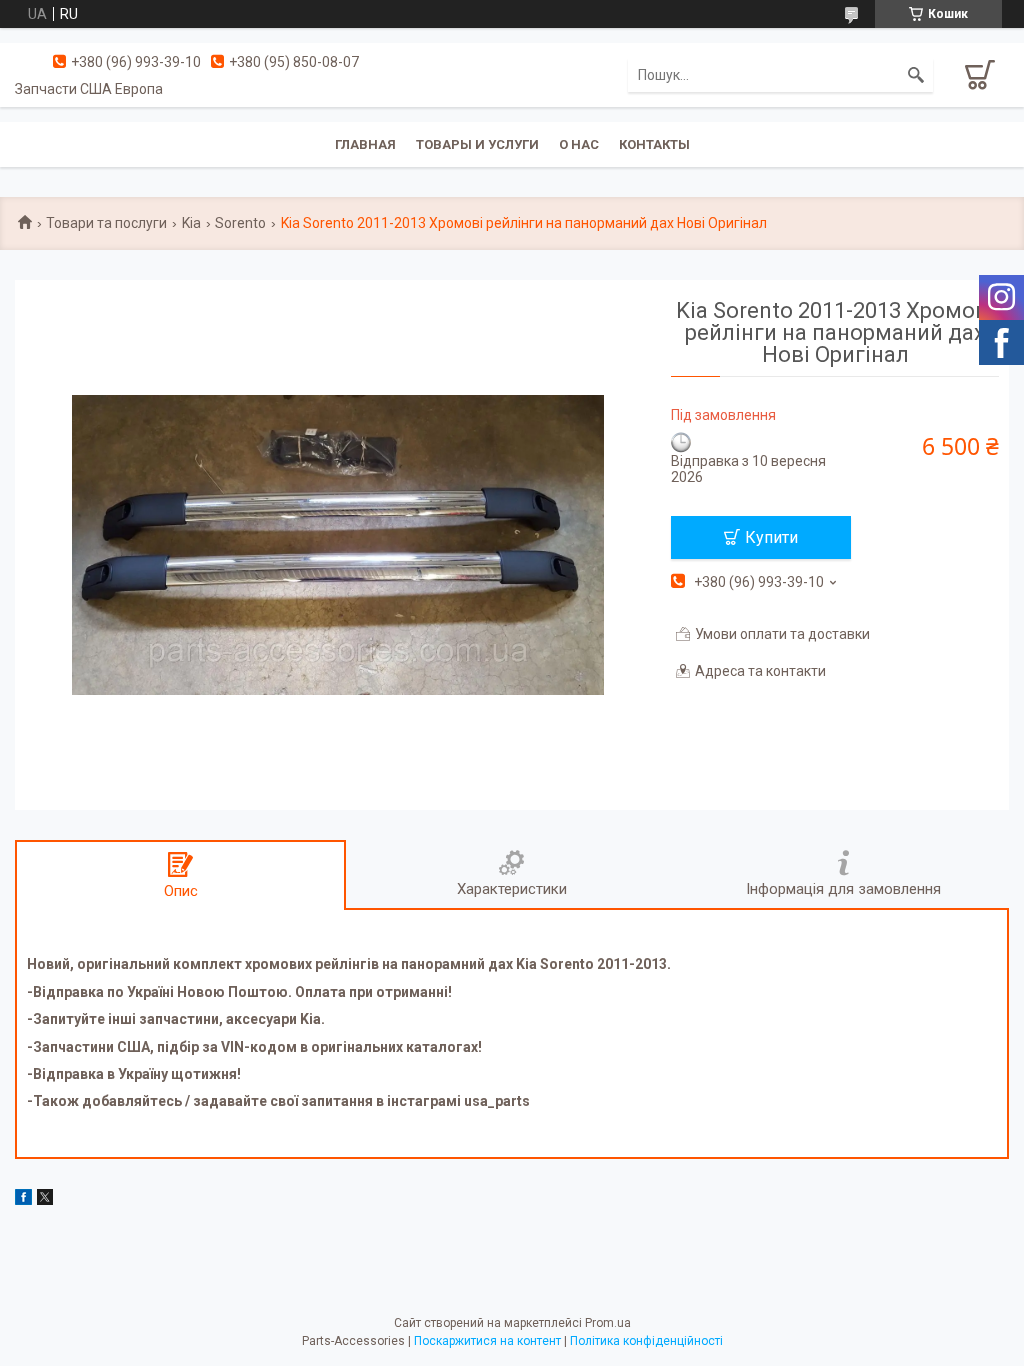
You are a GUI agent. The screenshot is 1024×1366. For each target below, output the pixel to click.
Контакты (654, 144)
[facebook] (23, 1200)
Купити (771, 537)
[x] (45, 1200)
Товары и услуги (477, 144)
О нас (579, 144)
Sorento (240, 223)
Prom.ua (608, 1323)
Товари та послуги (106, 223)
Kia (191, 223)
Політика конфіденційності (646, 1341)
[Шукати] (916, 75)
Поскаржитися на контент (487, 1341)
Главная (365, 144)
